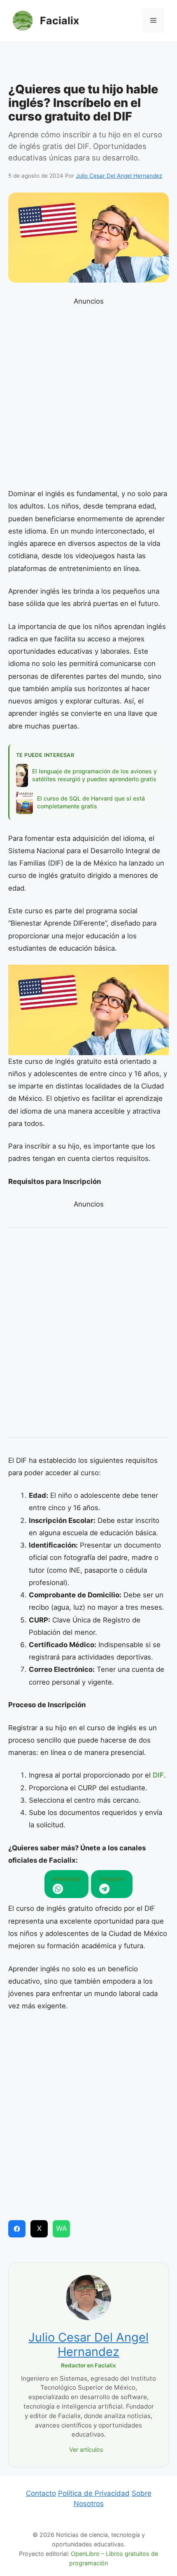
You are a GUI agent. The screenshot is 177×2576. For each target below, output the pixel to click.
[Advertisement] (88, 64)
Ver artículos (86, 2450)
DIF (158, 1775)
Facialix (59, 21)
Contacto (41, 2493)
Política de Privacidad (94, 2493)
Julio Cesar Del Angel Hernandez (88, 2344)
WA (62, 2228)
